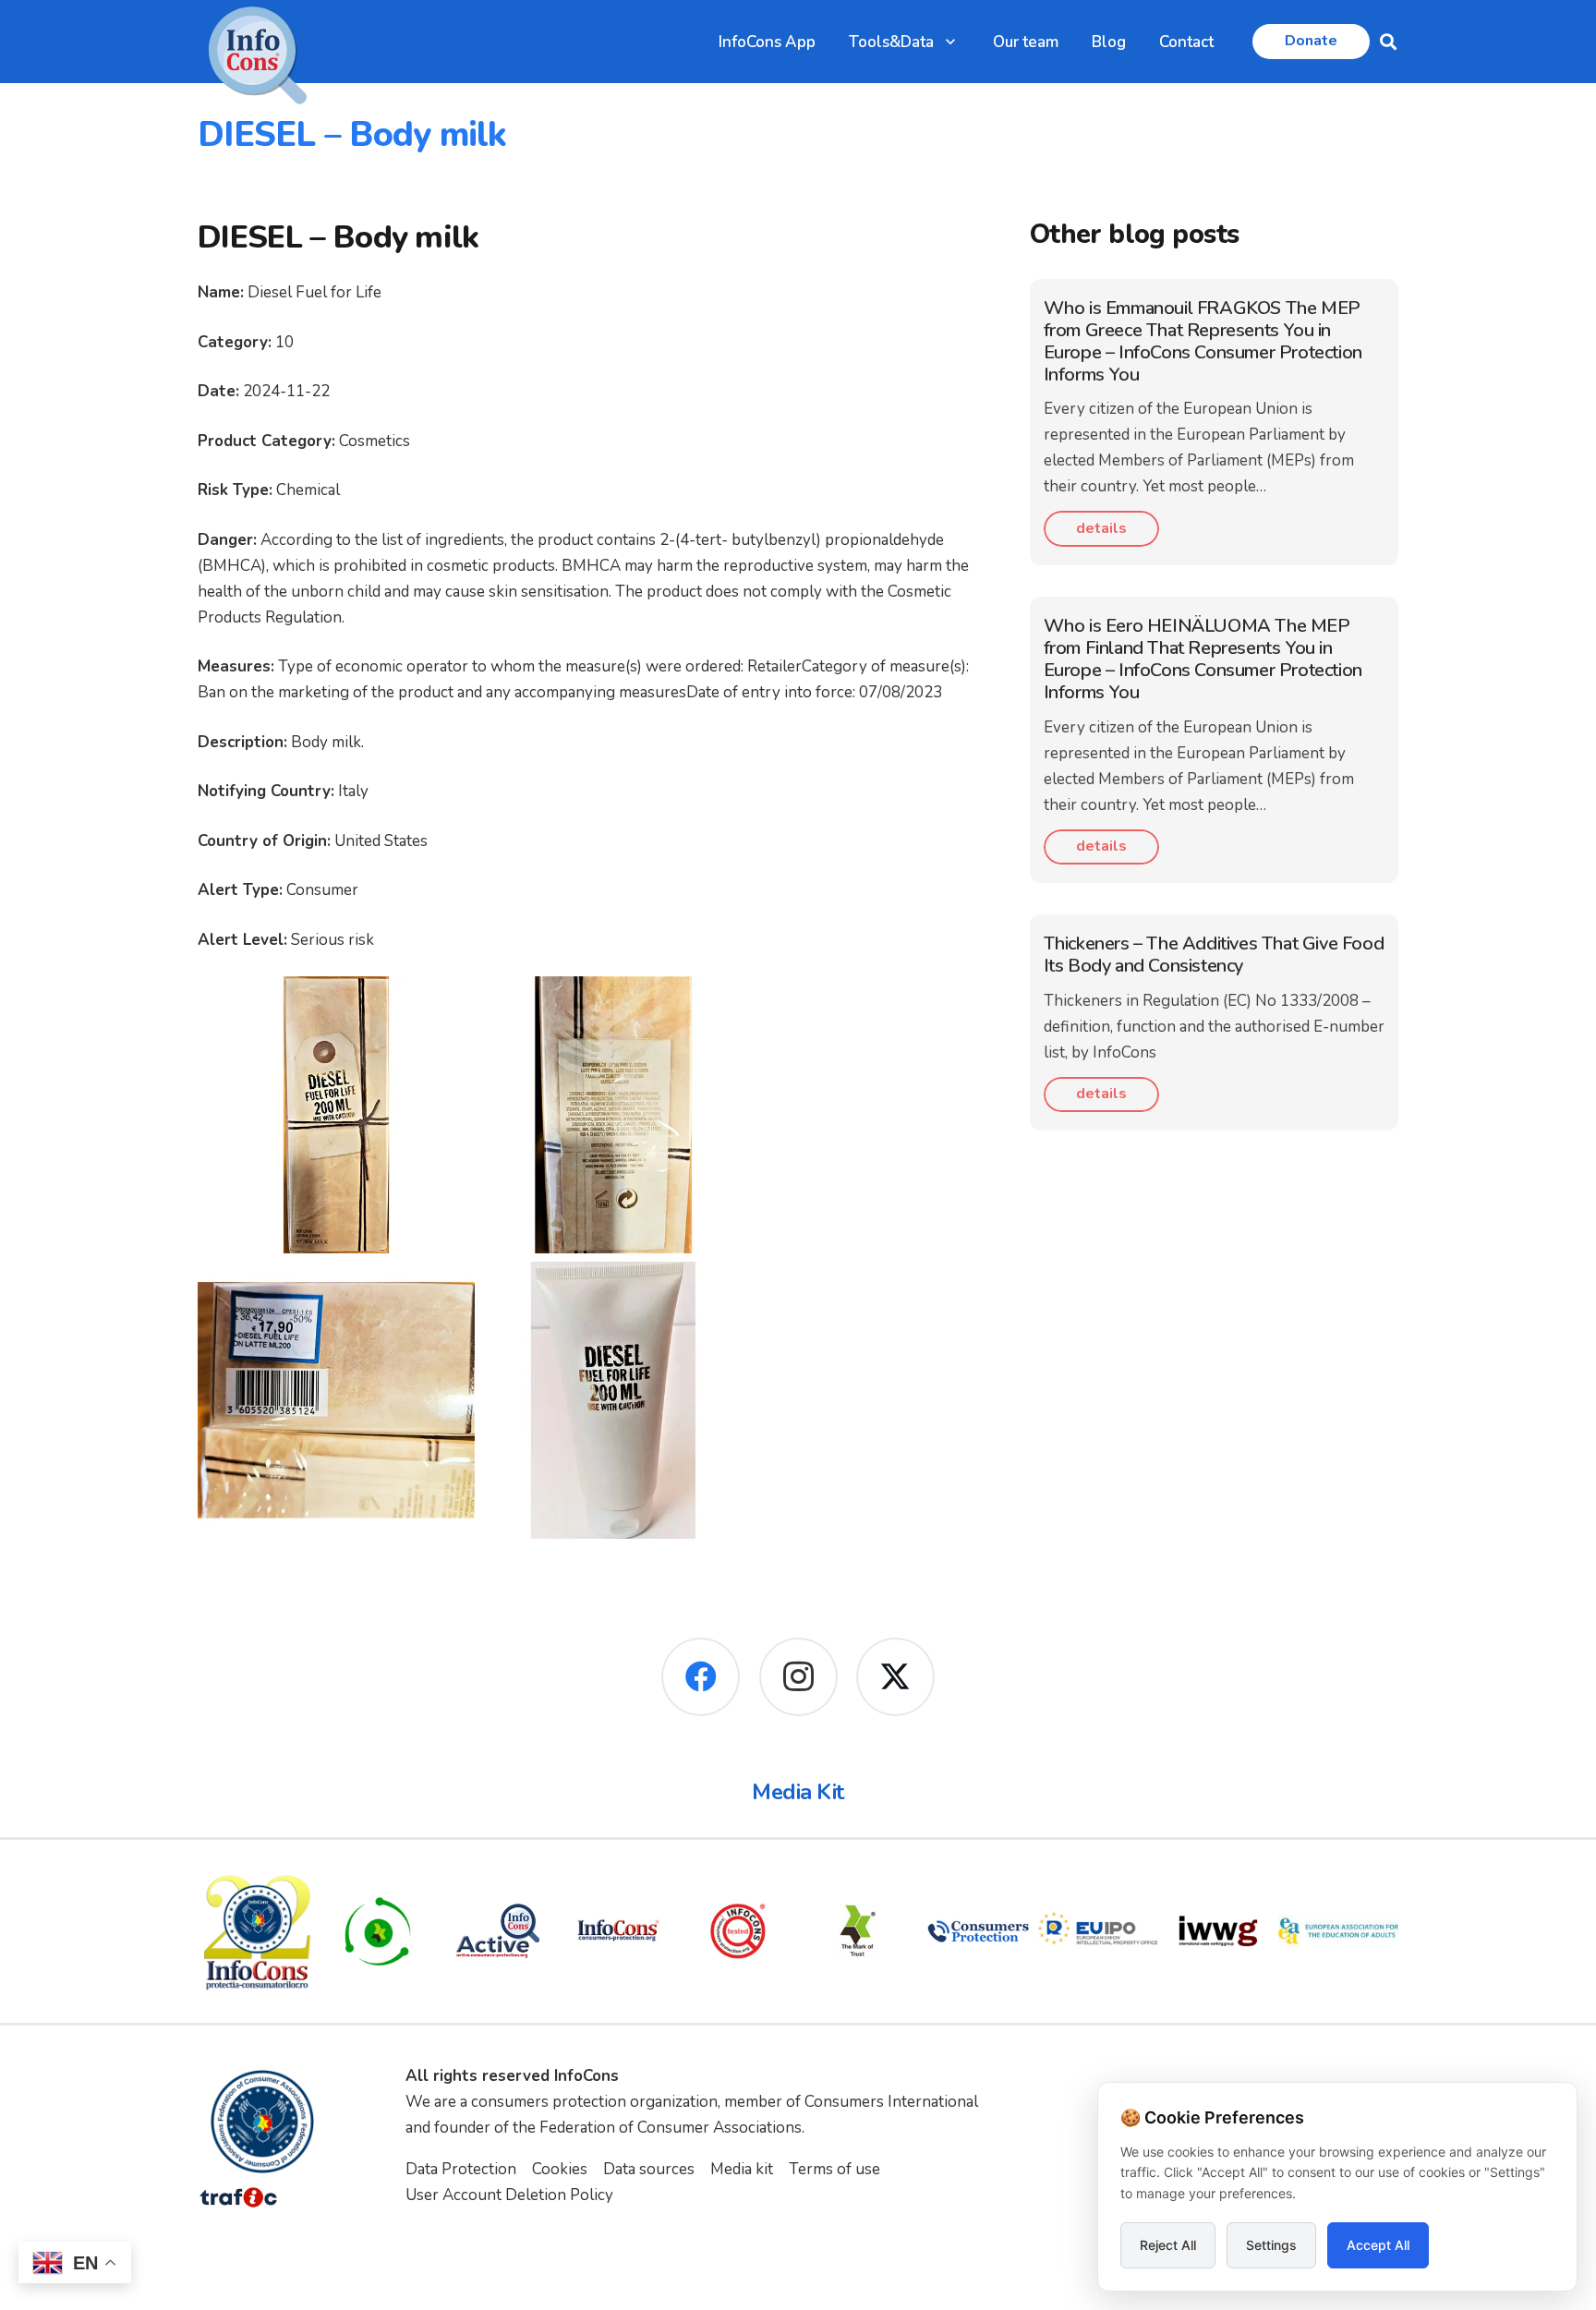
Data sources (649, 2169)
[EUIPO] (1098, 1931)
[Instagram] (798, 1677)
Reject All (1168, 2245)
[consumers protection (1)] (978, 1931)
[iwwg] (1218, 1931)
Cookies (560, 2169)
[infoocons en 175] (618, 1931)
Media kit (742, 2169)
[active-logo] (498, 1931)
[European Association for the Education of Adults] (1338, 1931)
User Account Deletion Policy (509, 2195)
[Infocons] (258, 1931)
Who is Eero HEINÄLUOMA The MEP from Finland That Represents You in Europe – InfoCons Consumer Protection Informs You (1203, 659)
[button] (950, 42)
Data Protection (461, 2169)
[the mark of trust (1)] (858, 1931)
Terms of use (834, 2169)
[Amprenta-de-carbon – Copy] (378, 1931)
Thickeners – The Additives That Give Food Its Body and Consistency (1214, 955)
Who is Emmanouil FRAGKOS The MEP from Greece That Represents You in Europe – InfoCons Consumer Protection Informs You (1203, 341)
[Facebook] (701, 1677)
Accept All (1378, 2245)
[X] (895, 1677)
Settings (1271, 2245)
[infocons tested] (738, 1931)
